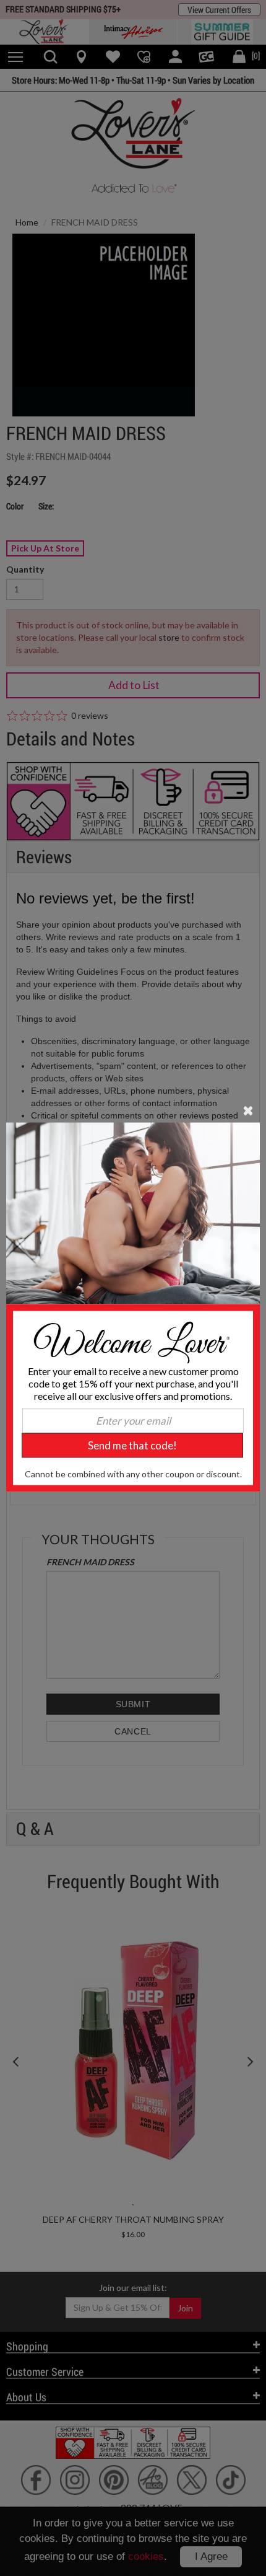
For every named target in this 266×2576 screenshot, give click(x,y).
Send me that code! (132, 1445)
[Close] (248, 1109)
